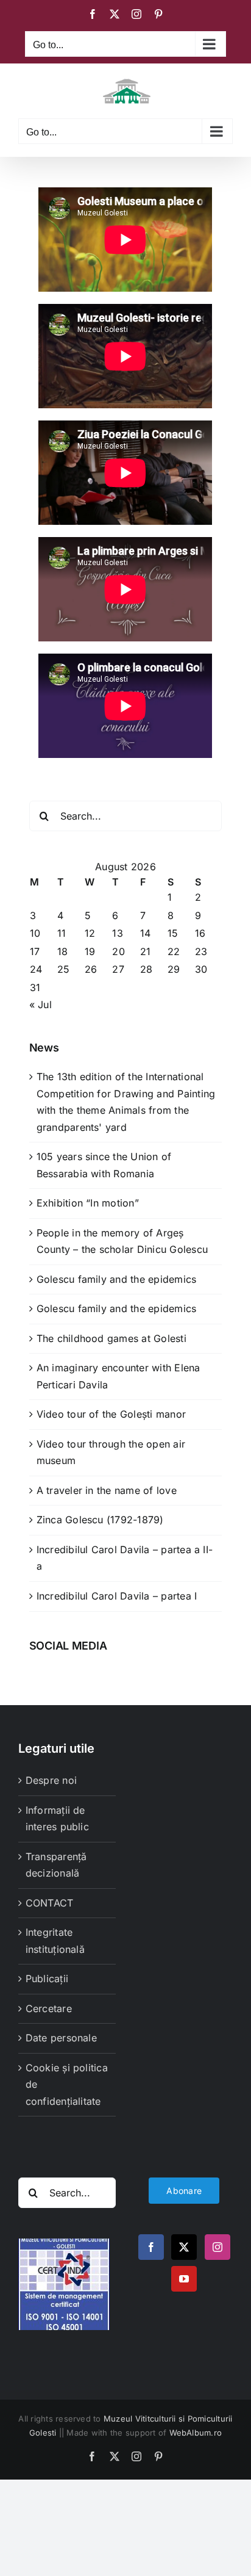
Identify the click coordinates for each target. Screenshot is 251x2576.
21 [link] (145, 951)
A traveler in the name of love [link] (107, 1490)
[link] (93, 14)
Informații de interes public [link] (57, 1819)
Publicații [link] (47, 1979)
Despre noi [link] (51, 1780)
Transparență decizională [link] (56, 1865)
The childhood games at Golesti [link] (111, 1338)
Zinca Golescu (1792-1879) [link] (100, 1520)
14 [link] (145, 933)
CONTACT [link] (50, 1903)
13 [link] (117, 933)
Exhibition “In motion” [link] (88, 1203)
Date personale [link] (61, 2038)
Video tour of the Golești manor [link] (111, 1414)
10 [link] (35, 933)
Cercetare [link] (49, 2008)
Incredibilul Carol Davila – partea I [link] (117, 1596)
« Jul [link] (41, 1005)
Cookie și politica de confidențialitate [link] (67, 2084)
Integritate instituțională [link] (55, 1941)
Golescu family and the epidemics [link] (117, 1279)
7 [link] (143, 915)
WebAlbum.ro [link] (196, 2433)
